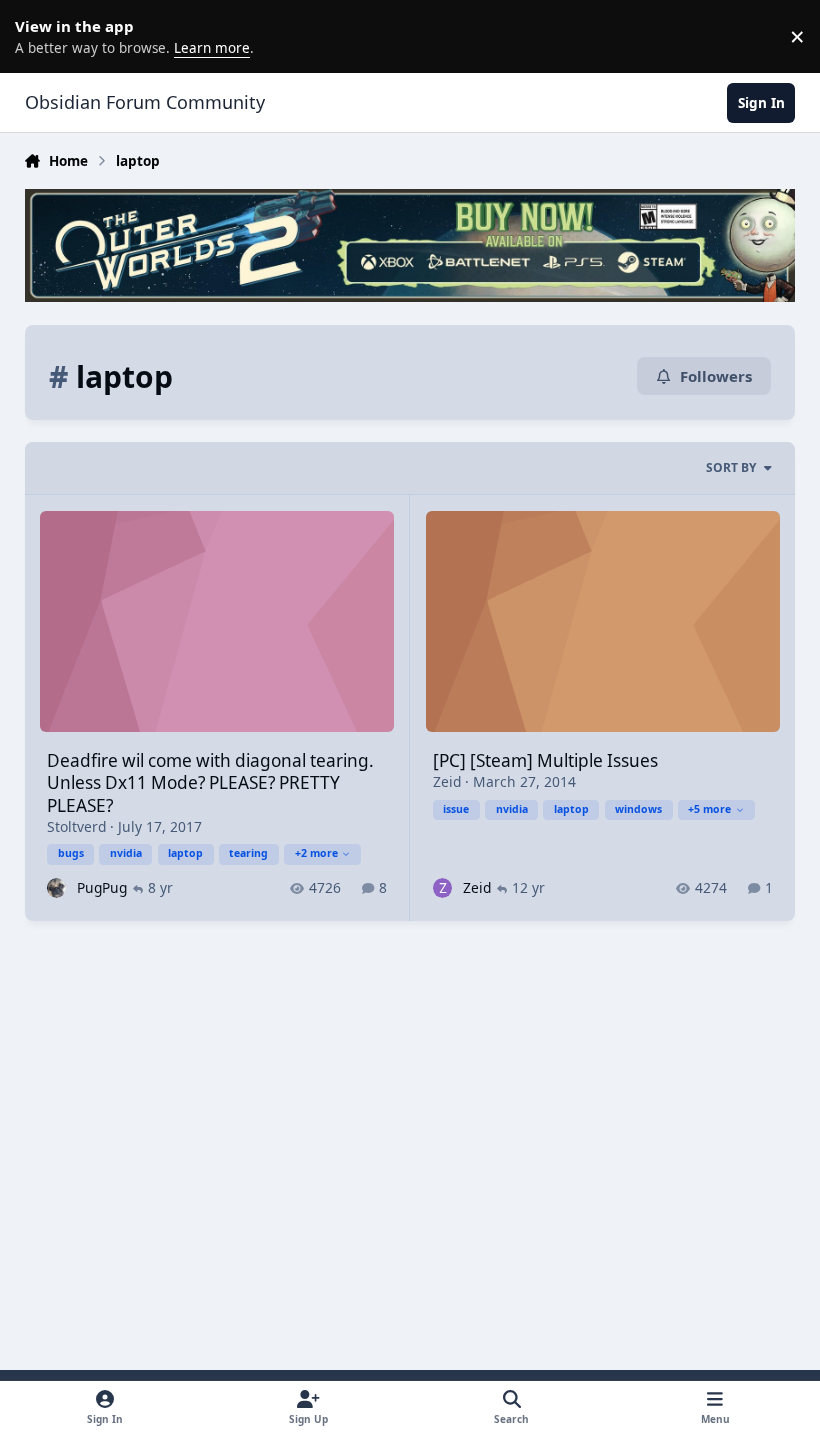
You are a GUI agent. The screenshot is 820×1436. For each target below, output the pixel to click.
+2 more (316, 853)
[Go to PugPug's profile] (56, 887)
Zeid (447, 781)
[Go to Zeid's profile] (442, 887)
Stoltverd (76, 826)
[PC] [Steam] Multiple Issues (545, 760)
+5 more (709, 809)
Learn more (40, 36)
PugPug (102, 887)
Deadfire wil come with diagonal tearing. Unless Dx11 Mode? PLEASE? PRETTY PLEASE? (210, 783)
